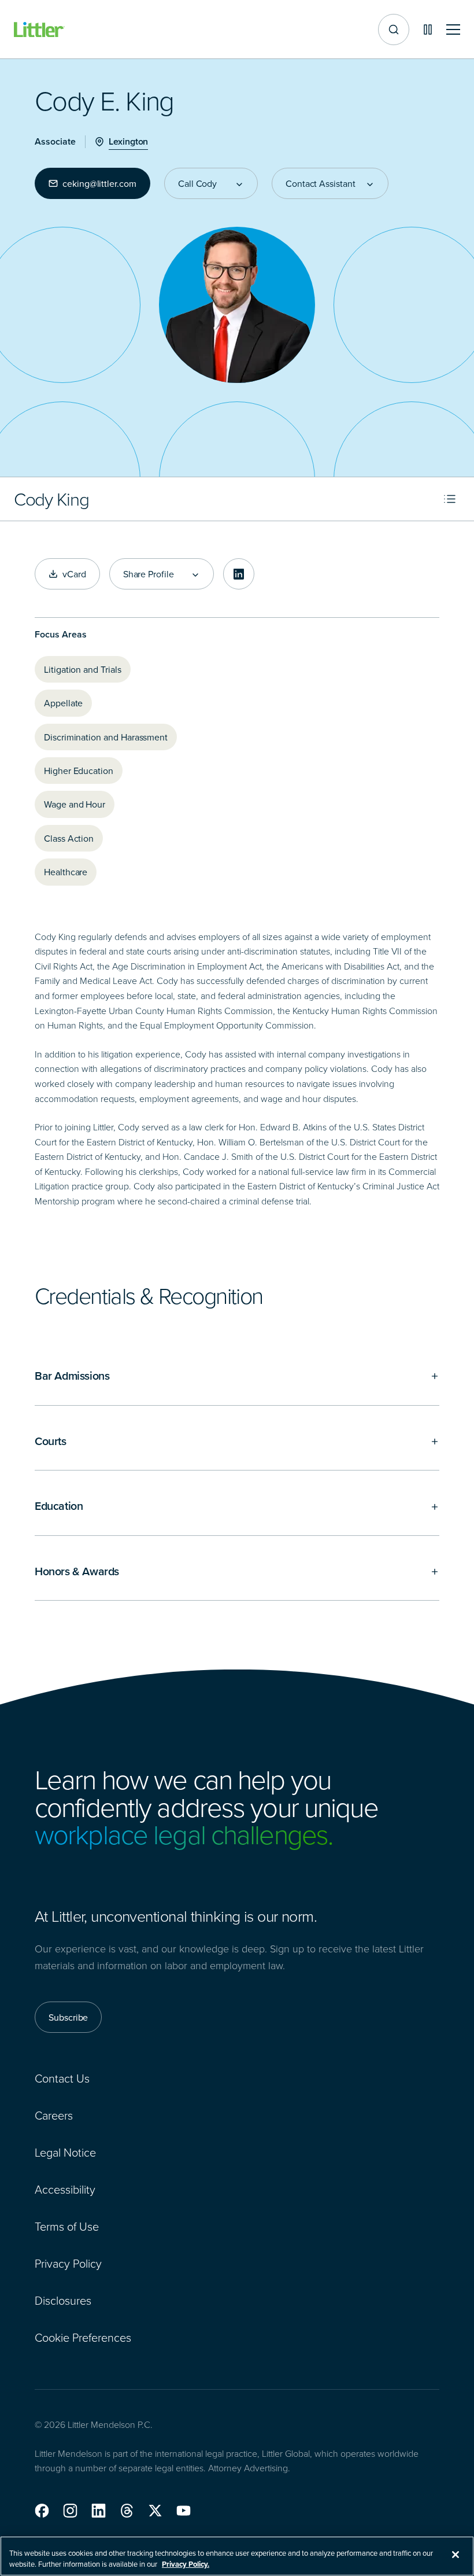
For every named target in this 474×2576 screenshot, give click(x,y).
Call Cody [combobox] (197, 183)
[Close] (456, 2555)
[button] (42, 2511)
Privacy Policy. (186, 2564)
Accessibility (65, 2189)
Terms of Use (67, 2226)
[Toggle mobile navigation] (453, 30)
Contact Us (62, 2078)
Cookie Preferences (83, 2337)
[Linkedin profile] (239, 574)
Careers (54, 2115)
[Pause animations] (428, 30)
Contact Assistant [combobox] (321, 183)
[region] (237, 2556)
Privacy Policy (68, 2263)
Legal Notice (65, 2152)
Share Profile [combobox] (149, 574)
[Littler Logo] (39, 30)
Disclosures (63, 2300)
